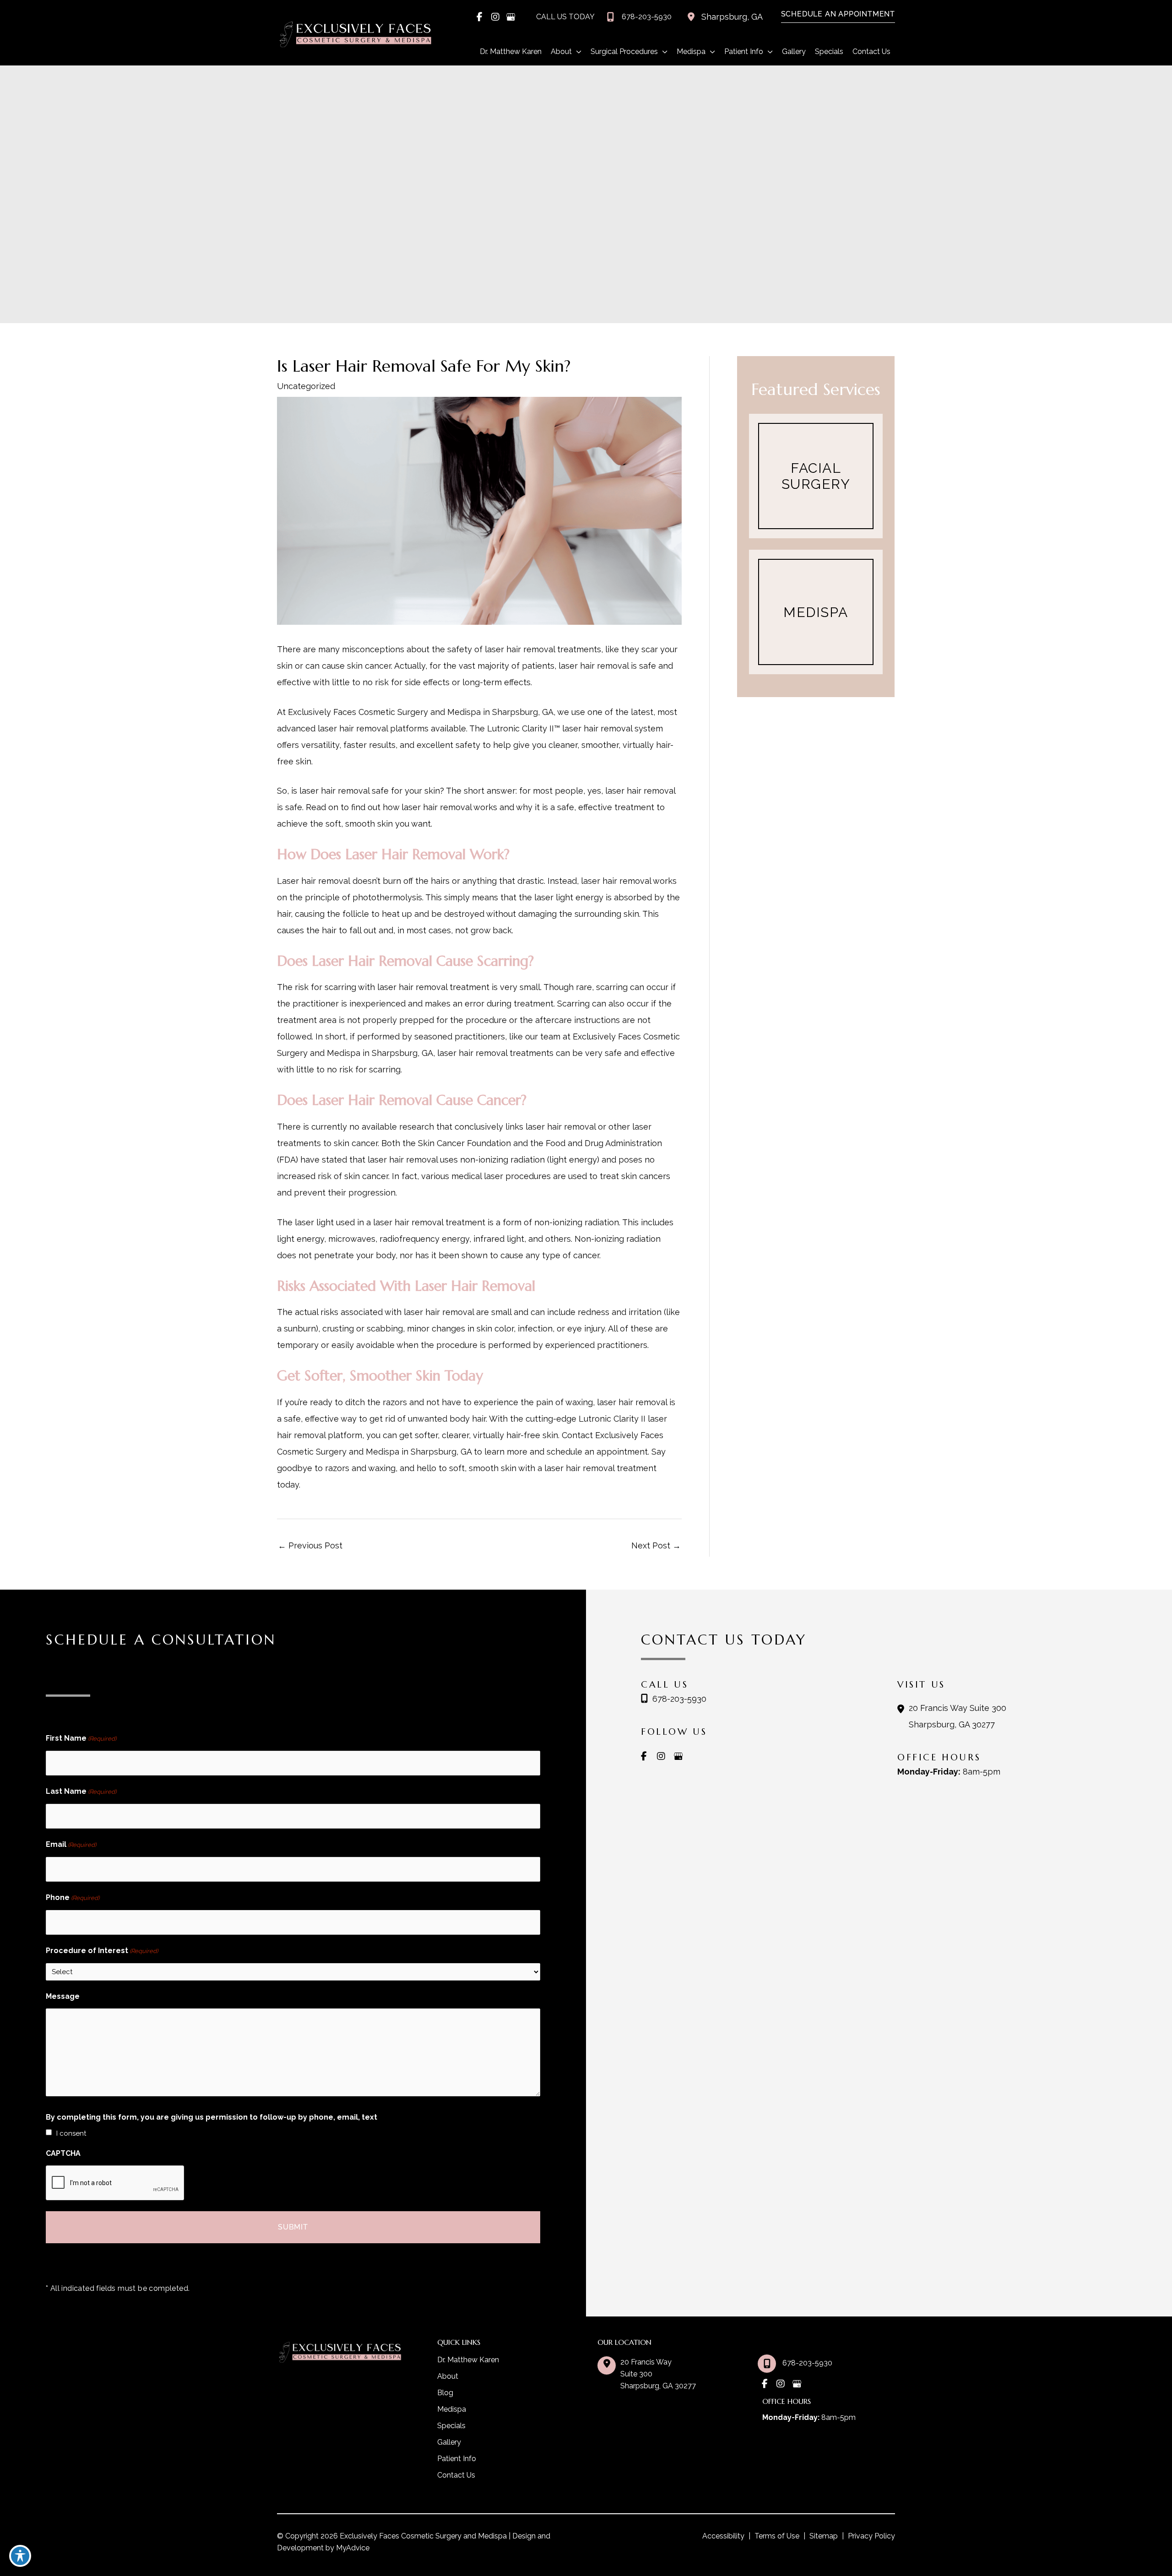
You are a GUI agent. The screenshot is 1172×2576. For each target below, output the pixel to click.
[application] (577, 52)
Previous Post (310, 1545)
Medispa (452, 2409)
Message (63, 1996)
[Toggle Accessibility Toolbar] (20, 2556)
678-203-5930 (679, 1699)
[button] (833, 14)
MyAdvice (352, 2548)
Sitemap (824, 2536)
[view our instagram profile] (495, 17)
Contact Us (456, 2475)
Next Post (656, 1545)
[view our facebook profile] (480, 17)
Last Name (81, 1791)
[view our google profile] (511, 17)
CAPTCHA (63, 2153)
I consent (71, 2133)
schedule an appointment (597, 1452)
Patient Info (457, 2459)
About (448, 2376)
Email (71, 1844)
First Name (81, 1738)
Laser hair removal (314, 881)
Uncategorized (306, 386)
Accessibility (723, 2536)
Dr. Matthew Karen (468, 2360)
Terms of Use (777, 2536)
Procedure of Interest (102, 1951)
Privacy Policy (871, 2536)
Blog (445, 2393)
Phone (73, 1897)
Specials (451, 2426)
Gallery (449, 2442)
